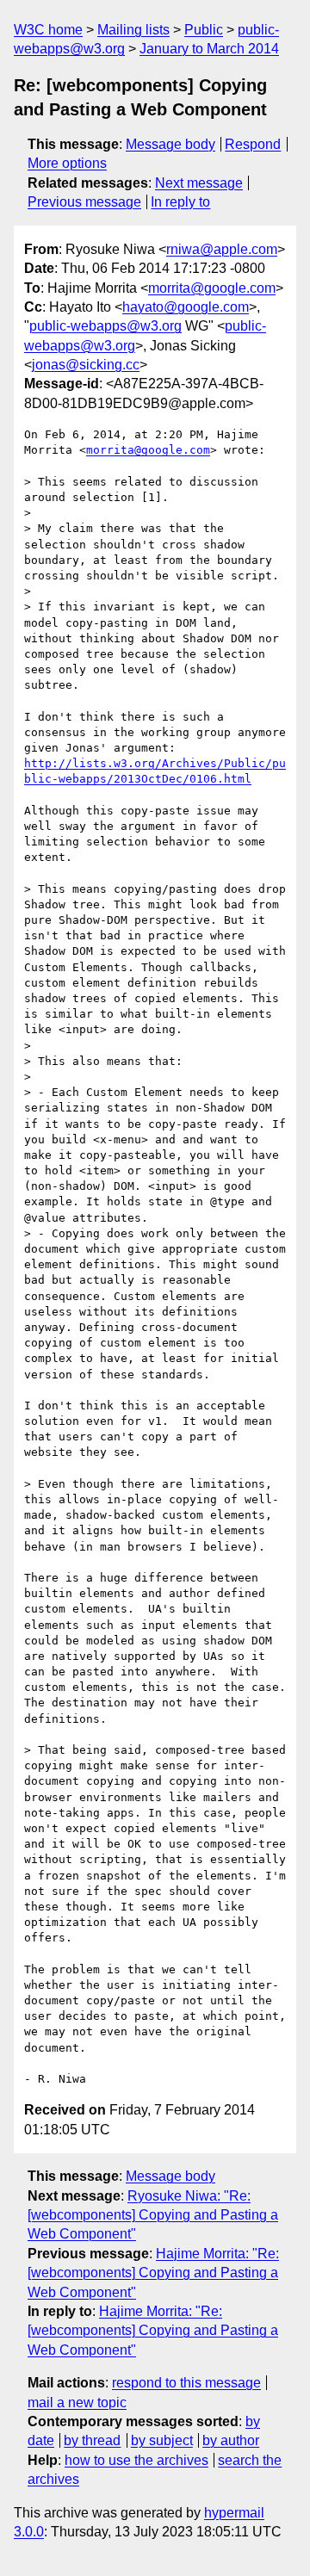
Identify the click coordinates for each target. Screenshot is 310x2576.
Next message (199, 183)
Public (204, 30)
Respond (253, 144)
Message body (170, 144)
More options (67, 163)
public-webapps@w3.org (105, 326)
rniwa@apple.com (222, 249)
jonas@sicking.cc (86, 365)
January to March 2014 (209, 49)
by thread (92, 2440)
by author (231, 2440)
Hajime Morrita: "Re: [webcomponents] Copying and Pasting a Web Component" (153, 2273)
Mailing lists (133, 30)
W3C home (48, 30)
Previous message (84, 202)
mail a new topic (77, 2403)
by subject (162, 2440)
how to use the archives (136, 2460)
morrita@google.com (212, 288)
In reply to (180, 202)
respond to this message (186, 2383)
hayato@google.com (186, 307)
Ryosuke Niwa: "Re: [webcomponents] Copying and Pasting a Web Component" (153, 2215)
